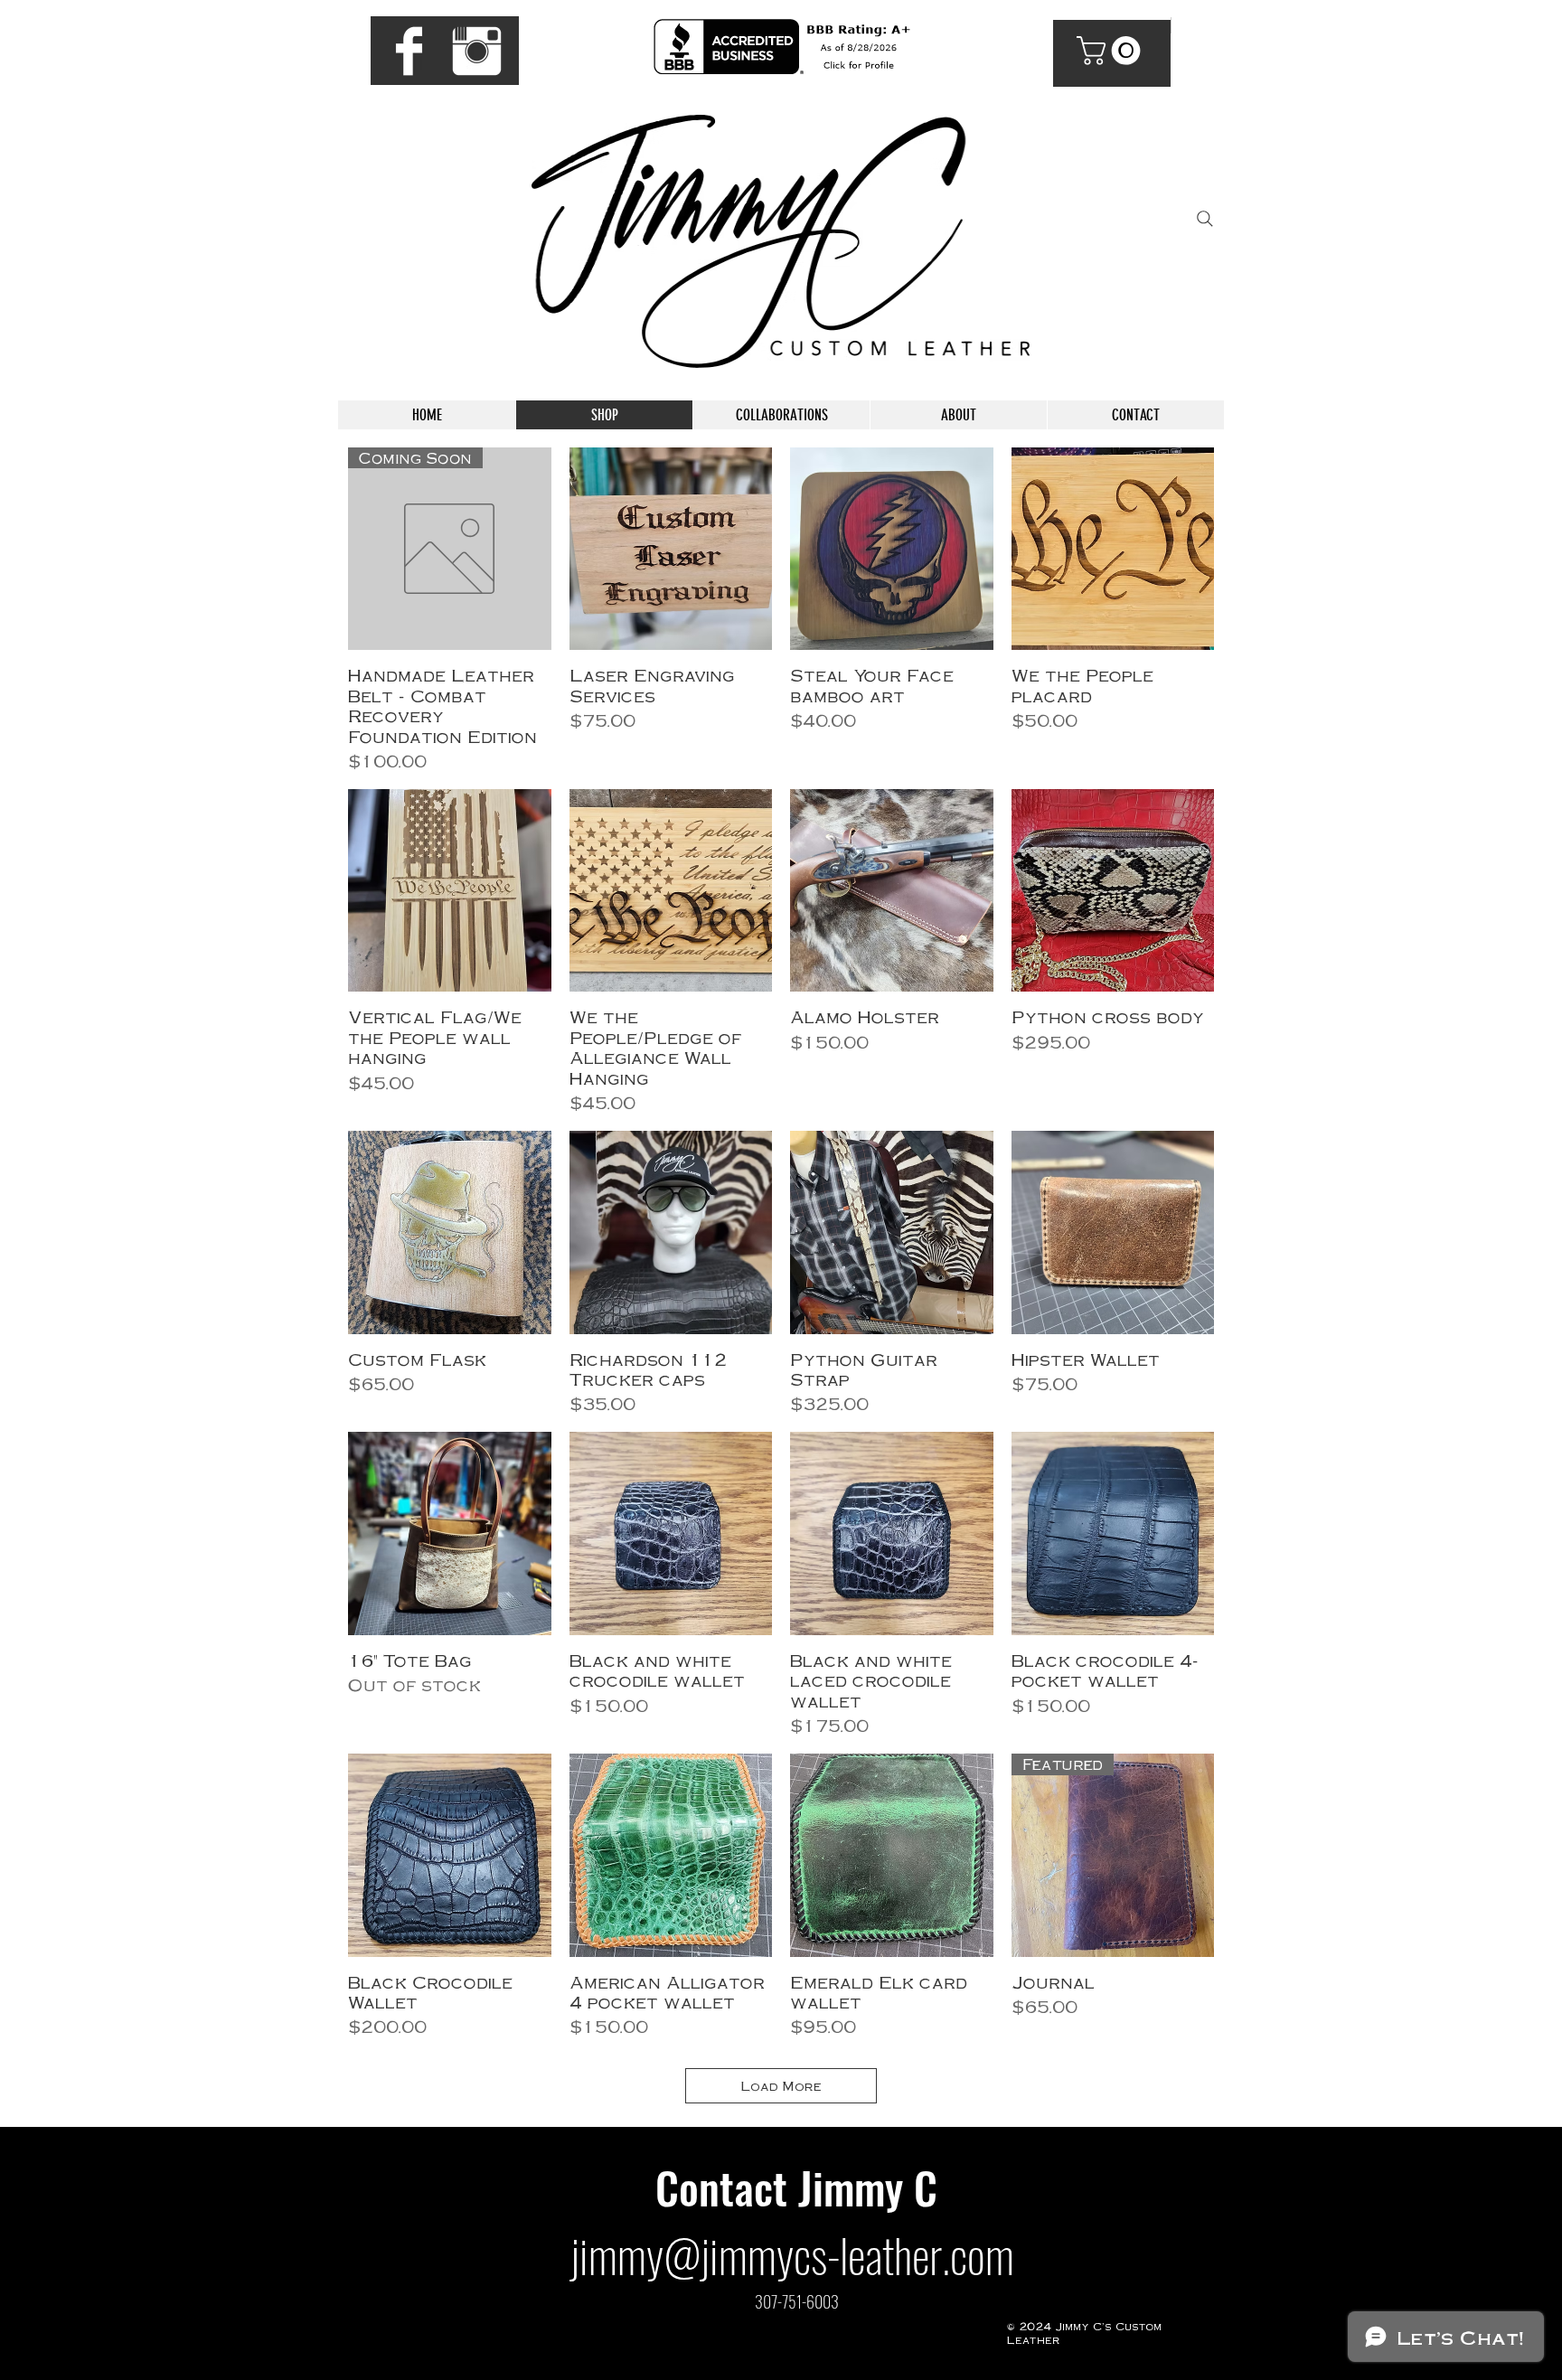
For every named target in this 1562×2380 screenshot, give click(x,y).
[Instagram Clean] (477, 51)
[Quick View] (671, 549)
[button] (1112, 51)
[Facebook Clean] (409, 51)
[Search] (1205, 219)
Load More (781, 2085)
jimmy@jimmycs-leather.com (792, 2254)
